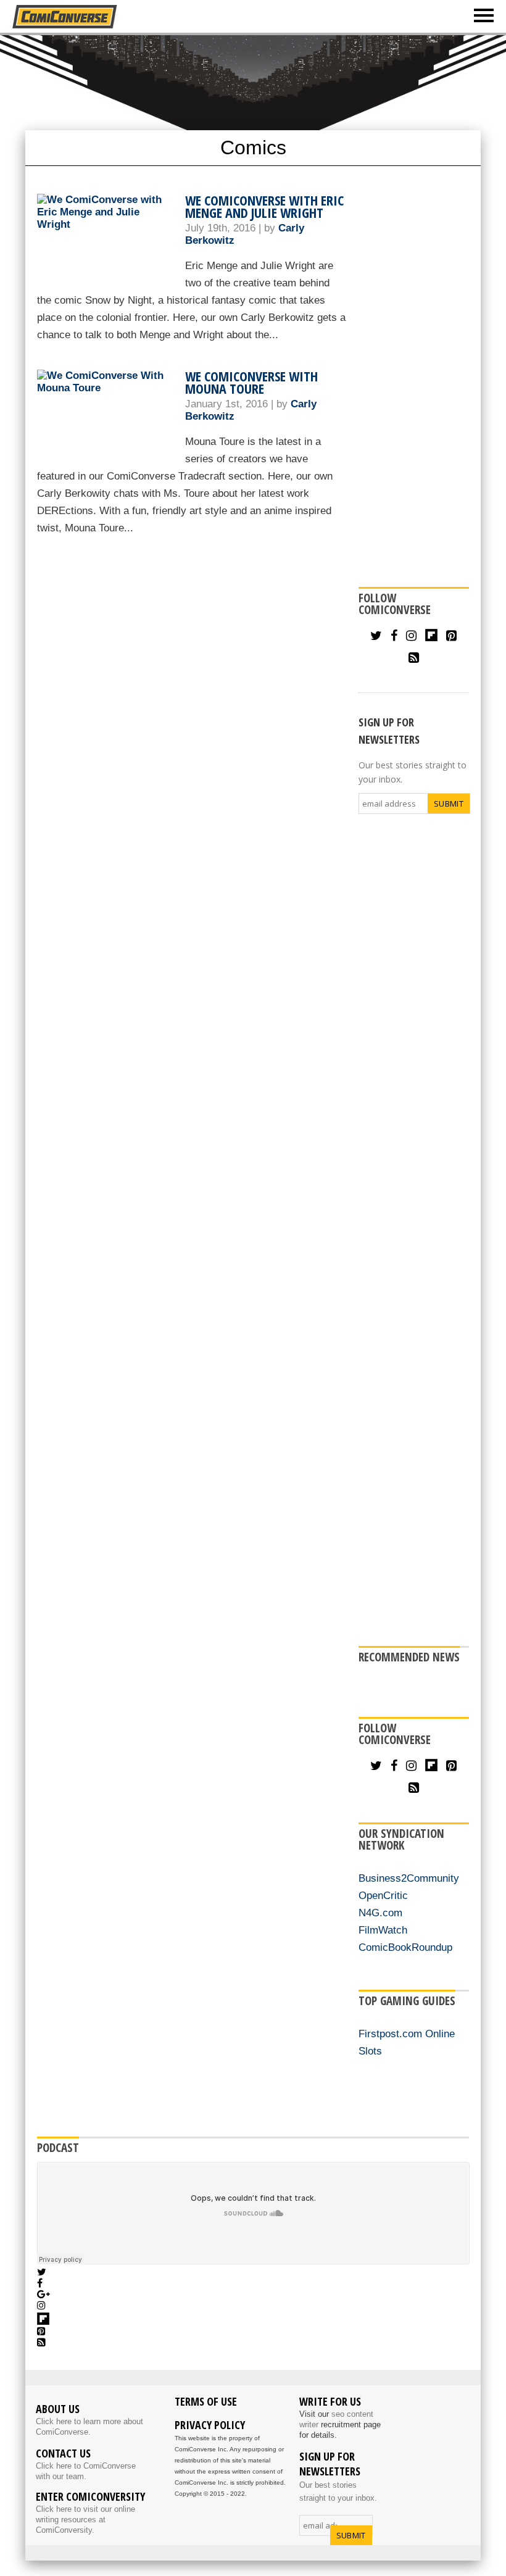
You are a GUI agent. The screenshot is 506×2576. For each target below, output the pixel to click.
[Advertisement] (414, 379)
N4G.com (380, 1913)
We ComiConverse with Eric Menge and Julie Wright (264, 206)
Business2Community (409, 1878)
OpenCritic (383, 1896)
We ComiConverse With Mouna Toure (251, 382)
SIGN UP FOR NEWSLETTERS (389, 731)
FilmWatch (383, 1930)
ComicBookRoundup (405, 1947)
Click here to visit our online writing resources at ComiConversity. (85, 2520)
